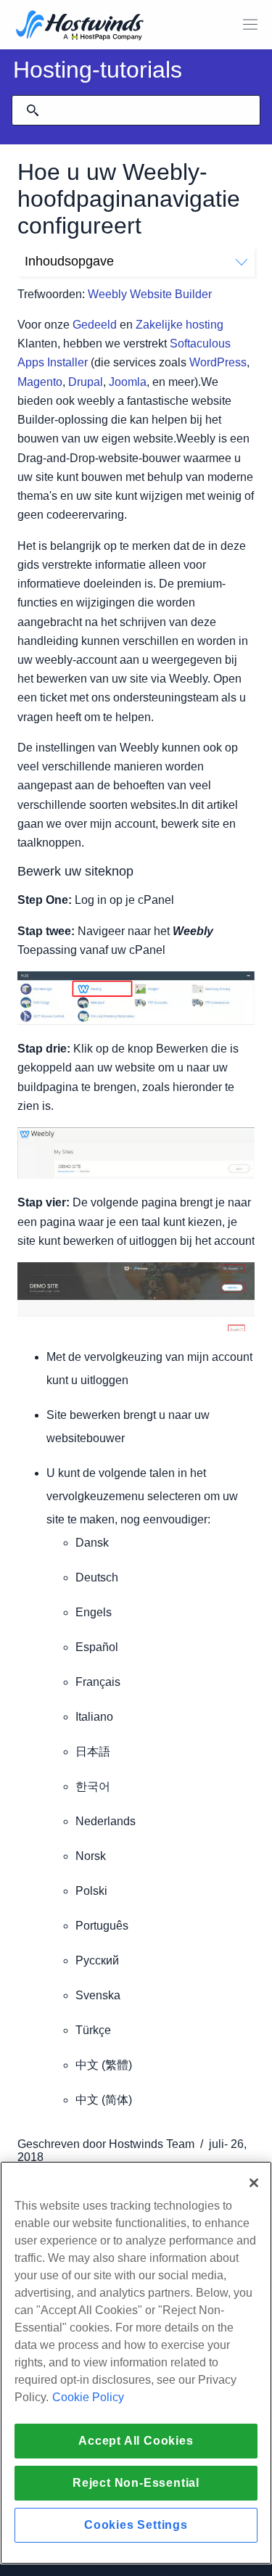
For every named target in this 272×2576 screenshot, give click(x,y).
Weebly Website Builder (150, 294)
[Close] (254, 2183)
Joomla (128, 382)
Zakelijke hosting (180, 325)
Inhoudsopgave (69, 261)
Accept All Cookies (136, 2441)
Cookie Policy (88, 2397)
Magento (40, 382)
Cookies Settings (136, 2525)
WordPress (218, 362)
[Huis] (80, 26)
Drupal (86, 382)
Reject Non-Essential (136, 2483)
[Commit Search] (33, 110)
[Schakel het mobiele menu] (250, 25)
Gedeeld (95, 325)
